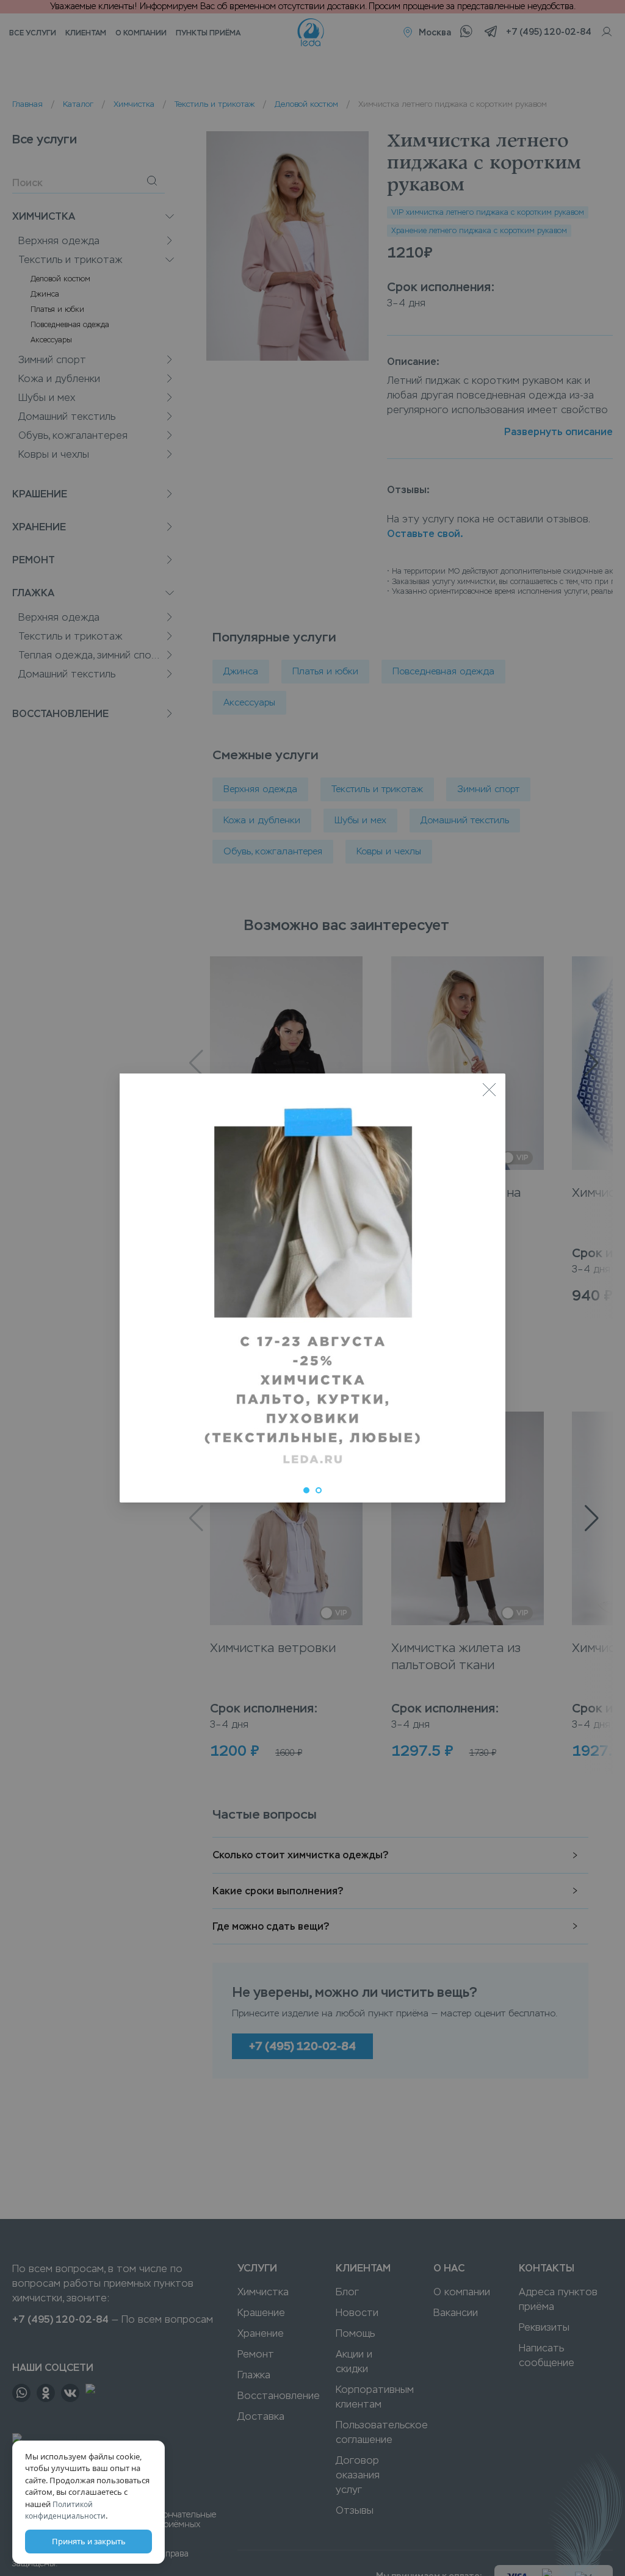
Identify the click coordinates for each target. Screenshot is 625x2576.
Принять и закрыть (89, 2541)
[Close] (489, 1090)
